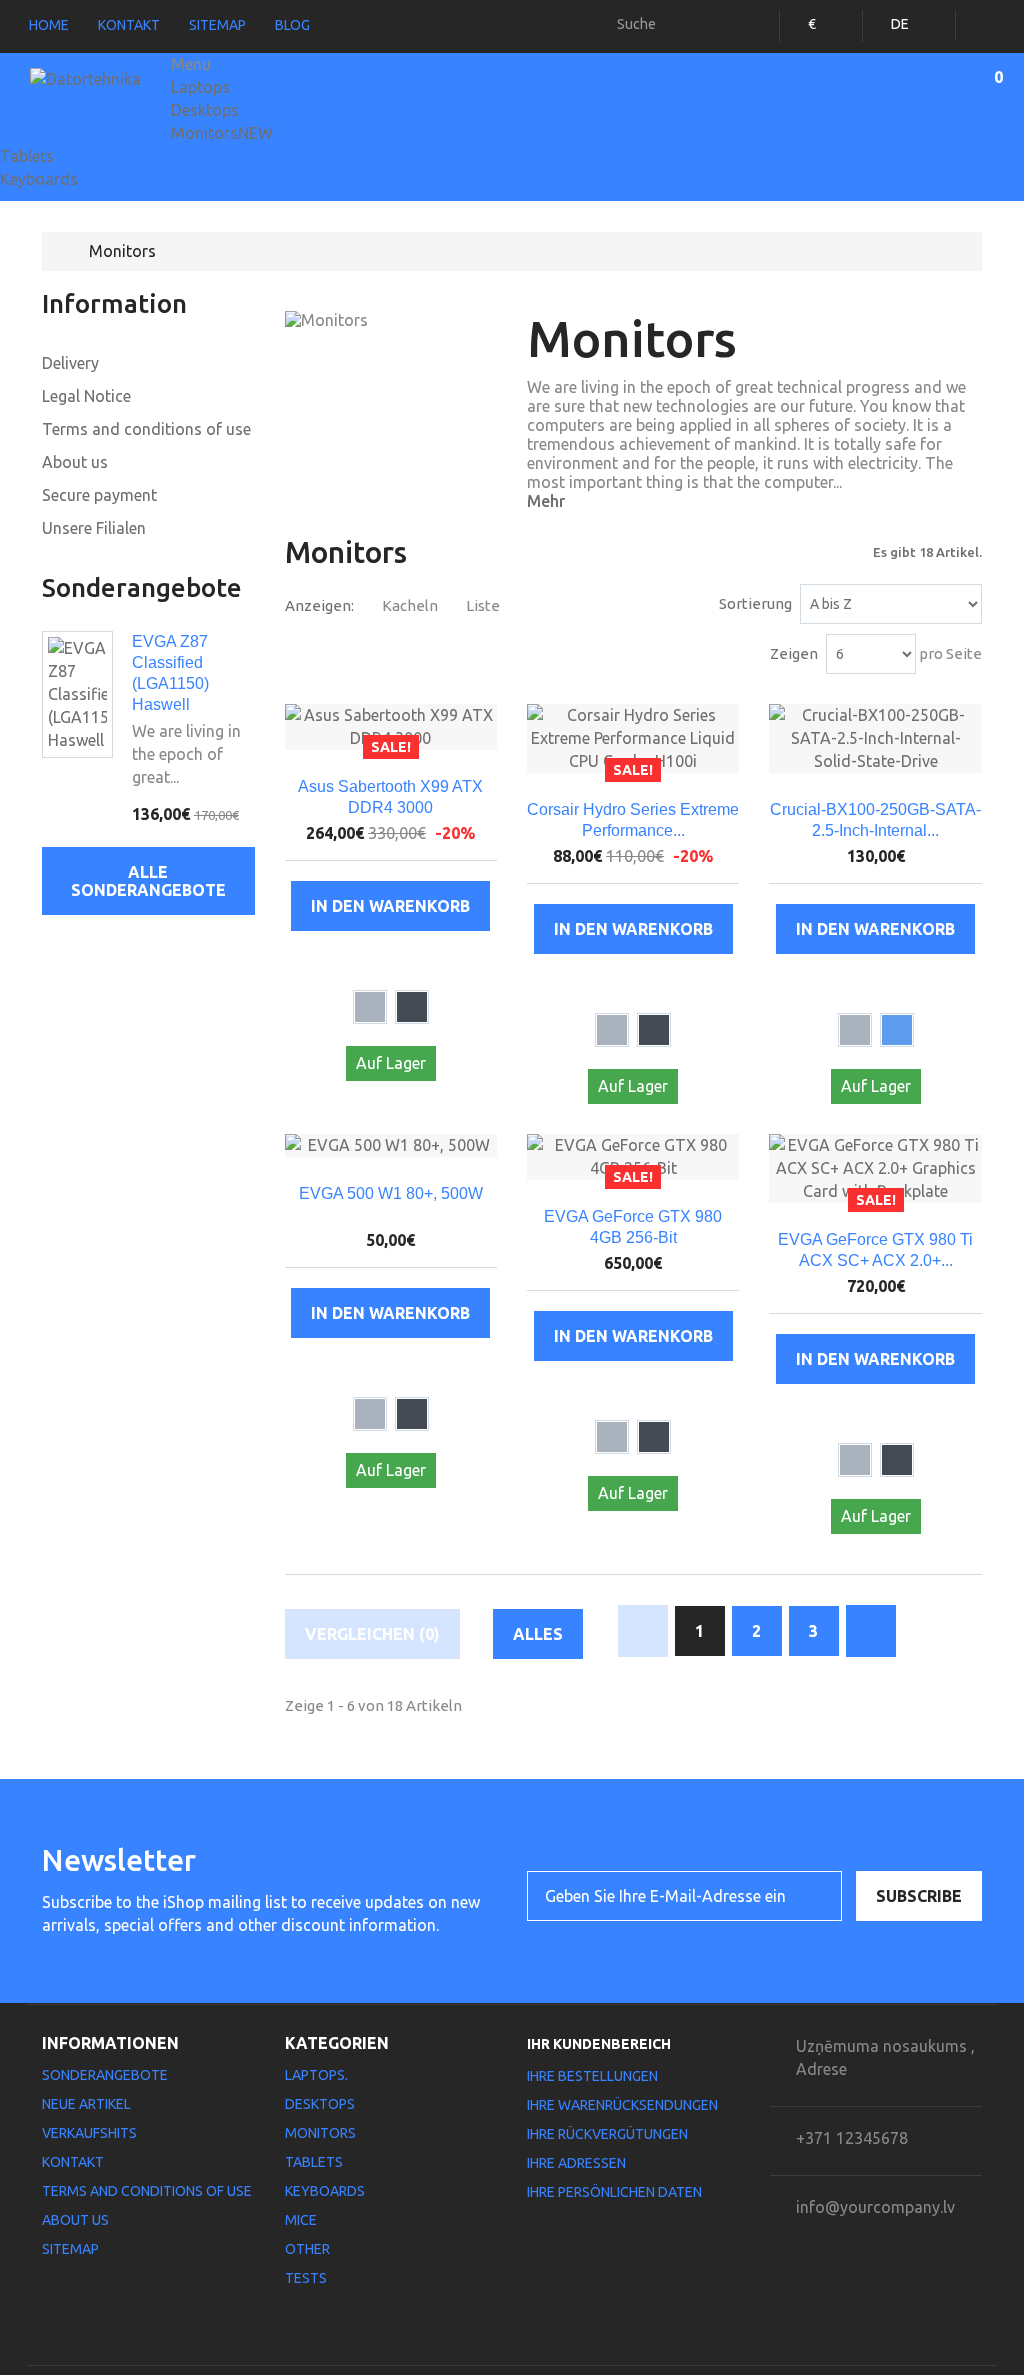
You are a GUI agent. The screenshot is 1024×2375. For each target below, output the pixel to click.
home (49, 25)
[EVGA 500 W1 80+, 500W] (391, 1145)
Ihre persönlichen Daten (614, 2192)
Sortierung (755, 603)
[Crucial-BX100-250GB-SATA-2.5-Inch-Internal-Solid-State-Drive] (875, 738)
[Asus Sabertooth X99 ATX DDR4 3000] (391, 727)
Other (307, 2249)
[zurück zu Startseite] (63, 251)
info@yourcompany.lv (875, 2207)
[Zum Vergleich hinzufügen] (367, 960)
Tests (306, 2278)
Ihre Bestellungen (592, 2076)
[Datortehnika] (93, 91)
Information (114, 303)
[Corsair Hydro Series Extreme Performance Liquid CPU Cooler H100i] (633, 738)
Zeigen (794, 653)
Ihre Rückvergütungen (607, 2134)
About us (75, 462)
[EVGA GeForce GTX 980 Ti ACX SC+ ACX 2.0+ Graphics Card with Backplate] (875, 1168)
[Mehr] (414, 960)
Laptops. (316, 2075)
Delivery (70, 363)
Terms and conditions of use (146, 429)
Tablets (27, 156)
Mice (301, 2220)
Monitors (222, 133)
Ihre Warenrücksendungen (622, 2105)
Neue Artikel (86, 2104)
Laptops (200, 87)
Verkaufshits (89, 2133)
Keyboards (39, 179)
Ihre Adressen (576, 2163)
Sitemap (217, 25)
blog (292, 25)
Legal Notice (86, 396)
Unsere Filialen (94, 528)
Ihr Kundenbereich (599, 2044)
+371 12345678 (852, 2138)
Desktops (205, 110)
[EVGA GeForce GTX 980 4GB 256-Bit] (633, 1157)
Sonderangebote (142, 587)
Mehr (546, 501)
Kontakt (129, 25)
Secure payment (99, 495)
